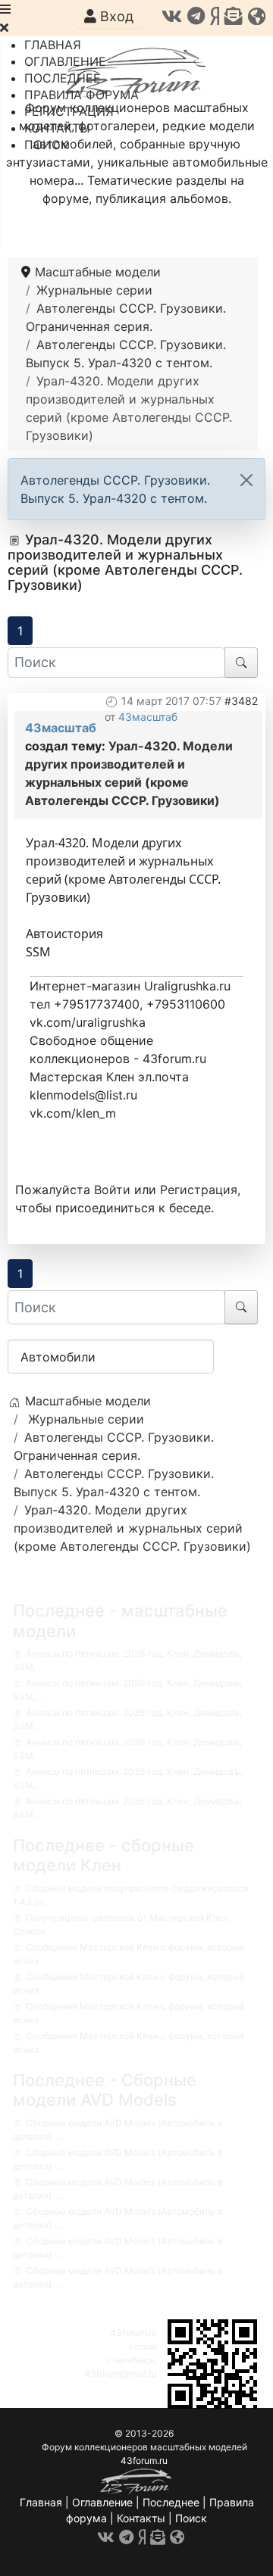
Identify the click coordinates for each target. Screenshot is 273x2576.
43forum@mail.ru (121, 2373)
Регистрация (199, 1190)
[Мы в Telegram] (196, 16)
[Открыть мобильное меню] (5, 9)
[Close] (246, 480)
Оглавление (102, 2502)
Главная (41, 2502)
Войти (112, 1190)
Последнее (171, 2502)
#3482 (241, 701)
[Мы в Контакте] (172, 16)
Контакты (141, 2518)
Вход (115, 16)
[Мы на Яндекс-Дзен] (215, 16)
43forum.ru (133, 2333)
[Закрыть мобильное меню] (4, 27)
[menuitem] (53, 45)
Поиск (191, 2518)
